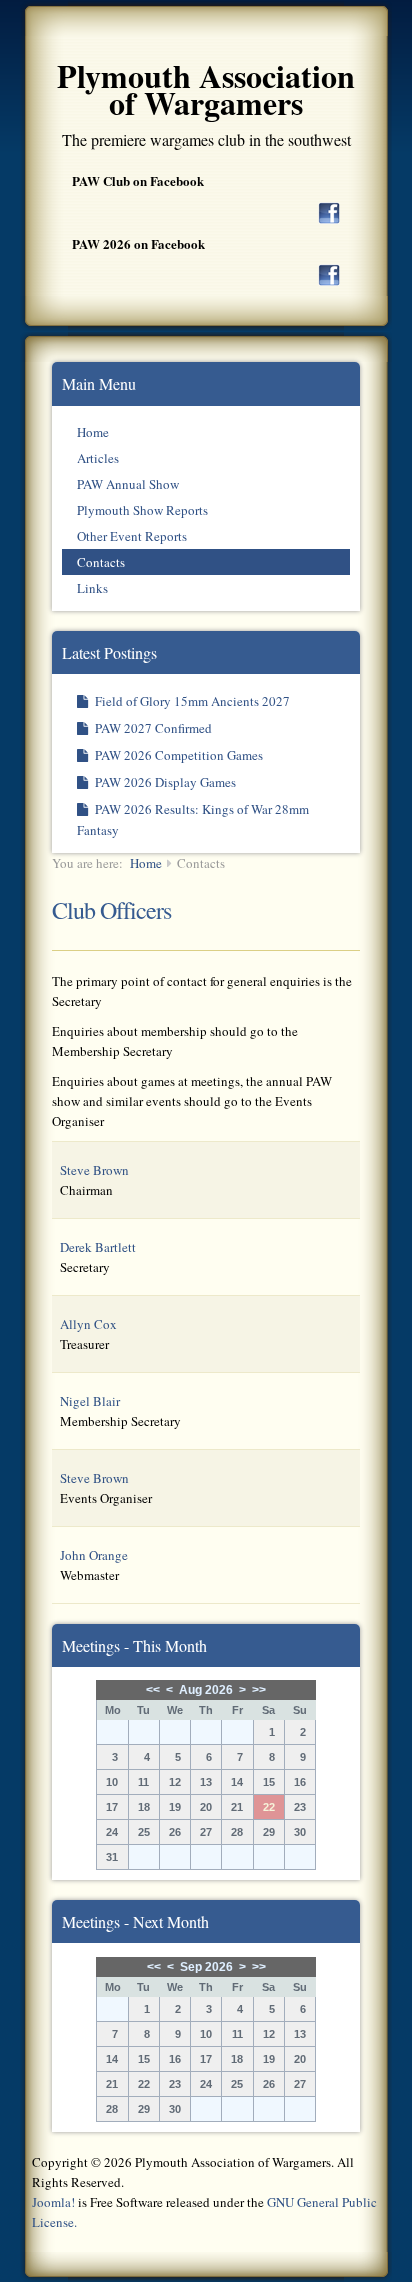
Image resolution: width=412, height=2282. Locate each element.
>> (259, 1690)
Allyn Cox (88, 1324)
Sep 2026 (206, 1967)
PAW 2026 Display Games (164, 782)
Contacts (101, 562)
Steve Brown (94, 1170)
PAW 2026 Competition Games (177, 755)
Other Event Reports (132, 536)
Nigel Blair (90, 1401)
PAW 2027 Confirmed (152, 728)
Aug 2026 (206, 1690)
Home (93, 432)
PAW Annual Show (128, 484)
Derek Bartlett (98, 1247)
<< (153, 1690)
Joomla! (53, 2202)
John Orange (94, 1555)
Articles (98, 458)
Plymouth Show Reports (142, 510)
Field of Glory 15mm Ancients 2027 (191, 701)
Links (92, 588)
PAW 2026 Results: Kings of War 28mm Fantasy (193, 819)
